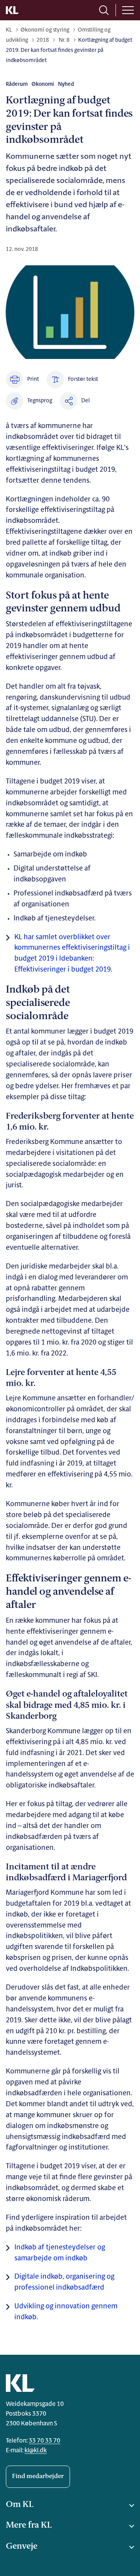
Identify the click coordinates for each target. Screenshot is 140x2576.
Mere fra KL (29, 2525)
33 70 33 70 (45, 2441)
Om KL (20, 2505)
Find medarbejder (38, 2477)
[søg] (104, 10)
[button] (29, 401)
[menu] (128, 10)
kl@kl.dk (36, 2451)
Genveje (22, 2547)
